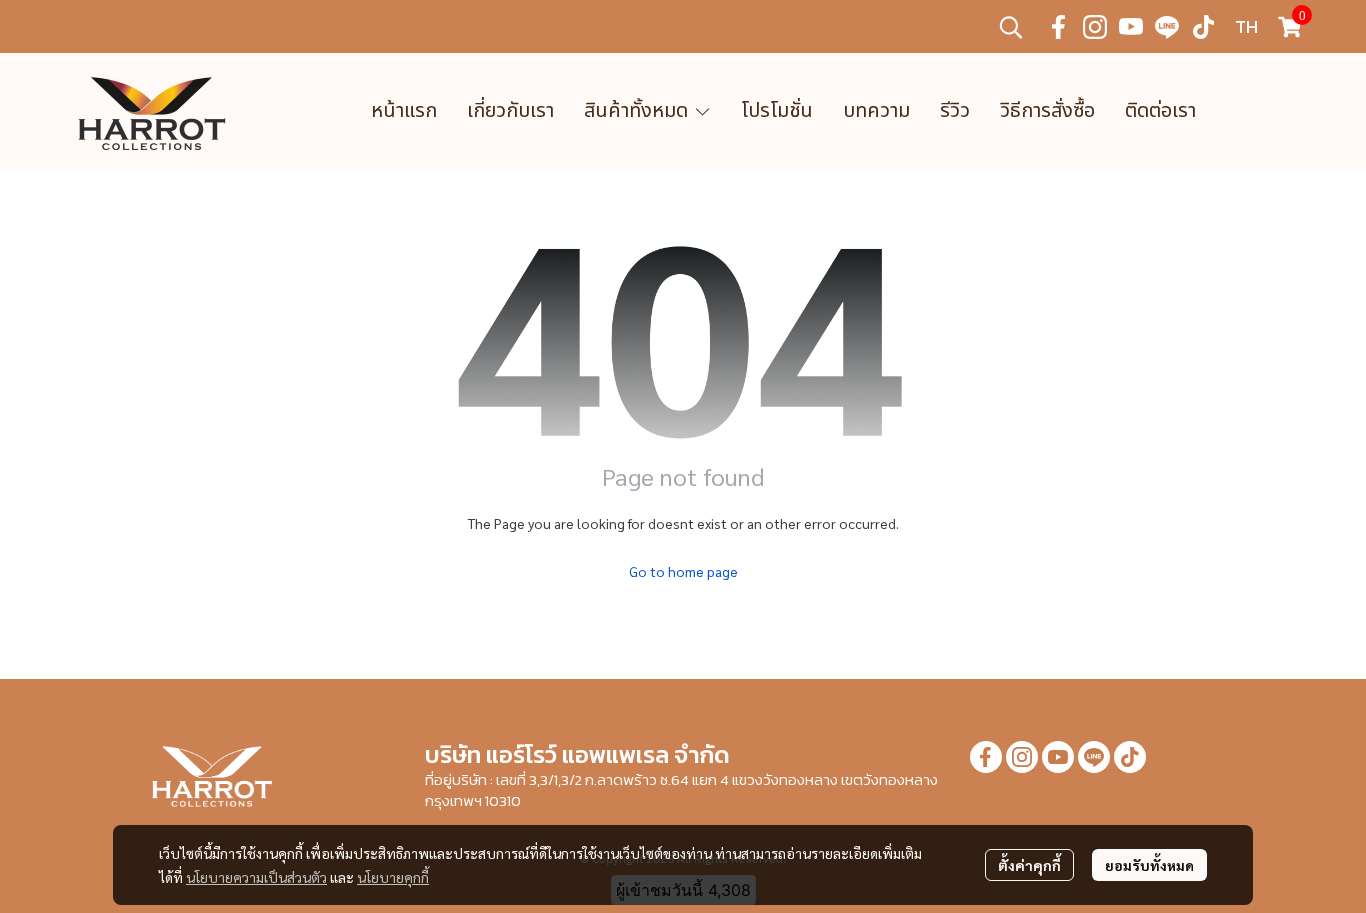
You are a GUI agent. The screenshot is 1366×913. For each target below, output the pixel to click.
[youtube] (1131, 27)
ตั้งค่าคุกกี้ (1029, 865)
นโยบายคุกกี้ (393, 877)
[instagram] (1095, 27)
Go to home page (683, 571)
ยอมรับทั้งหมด (1149, 865)
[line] (1167, 27)
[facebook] (1059, 27)
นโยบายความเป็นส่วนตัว (256, 877)
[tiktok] (1203, 27)
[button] (1011, 27)
